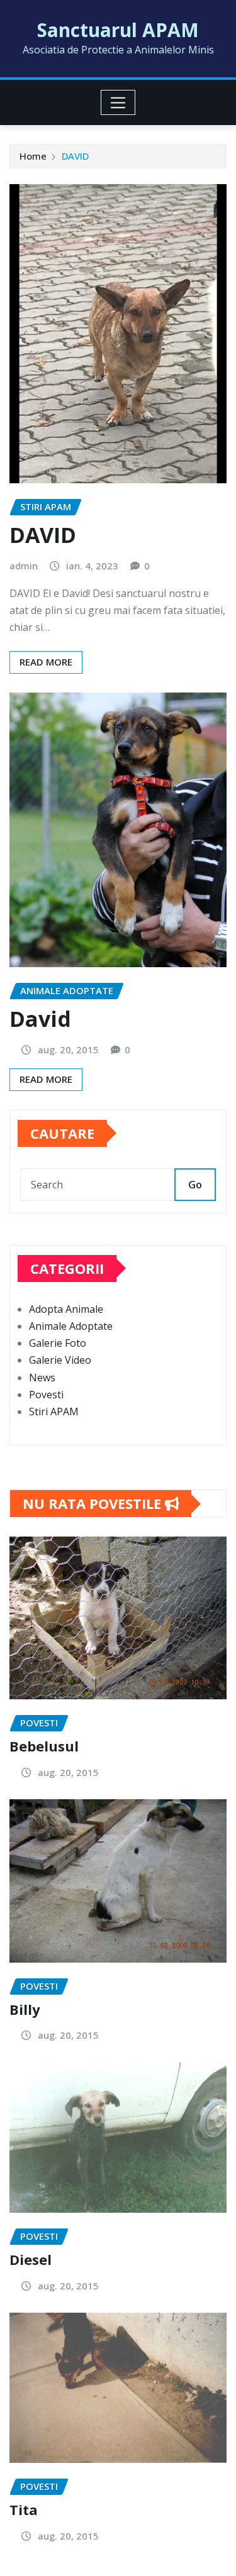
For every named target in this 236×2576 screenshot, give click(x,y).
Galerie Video (60, 1360)
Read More (46, 662)
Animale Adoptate (71, 1326)
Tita (24, 2509)
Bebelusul (44, 1746)
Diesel (31, 2259)
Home (33, 156)
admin (24, 566)
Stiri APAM (54, 1411)
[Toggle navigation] (118, 102)
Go (195, 1185)
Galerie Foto (58, 1343)
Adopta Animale (66, 1309)
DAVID (75, 156)
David (40, 1019)
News (42, 1378)
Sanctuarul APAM (118, 30)
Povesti (46, 1395)
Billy (25, 2009)
